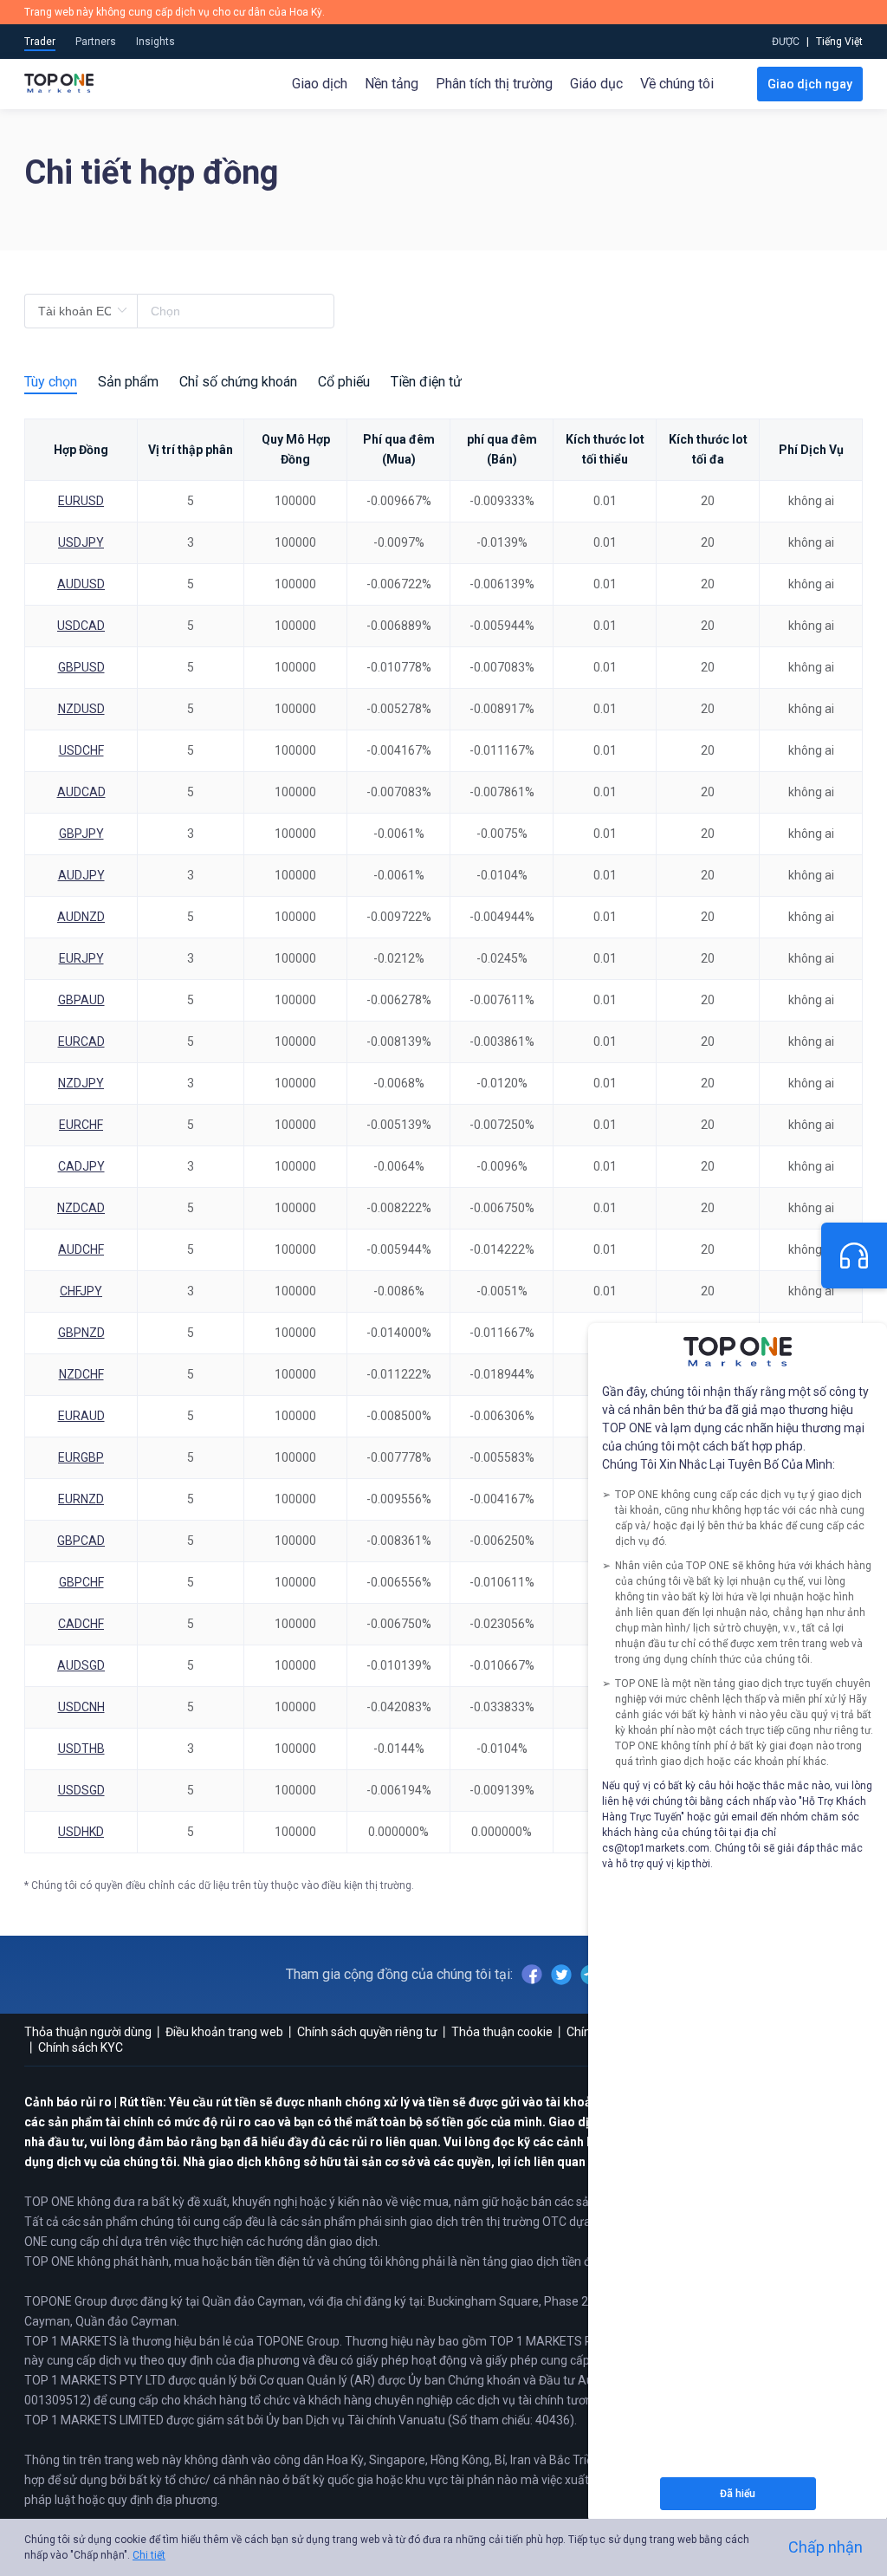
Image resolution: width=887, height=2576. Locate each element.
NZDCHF (81, 1374)
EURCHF (81, 1125)
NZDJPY (81, 1083)
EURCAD (81, 1041)
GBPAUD (81, 1000)
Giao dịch (320, 84)
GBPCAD (81, 1541)
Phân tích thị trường (494, 84)
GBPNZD (81, 1333)
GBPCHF (81, 1582)
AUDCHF (81, 1249)
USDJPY (81, 542)
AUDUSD (81, 584)
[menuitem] (839, 42)
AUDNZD (81, 917)
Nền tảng (392, 84)
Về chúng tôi (677, 84)
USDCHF (81, 750)
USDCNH (81, 1707)
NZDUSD (81, 709)
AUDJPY (81, 875)
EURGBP (81, 1457)
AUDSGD (81, 1665)
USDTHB (81, 1749)
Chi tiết (149, 2555)
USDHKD (81, 1832)
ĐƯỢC (786, 42)
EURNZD (81, 1499)
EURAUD (81, 1416)
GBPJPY (81, 834)
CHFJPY (81, 1291)
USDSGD (81, 1790)
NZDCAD (81, 1208)
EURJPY (81, 958)
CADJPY (81, 1166)
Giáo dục (596, 84)
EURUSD (81, 501)
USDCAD (81, 626)
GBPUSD (81, 667)
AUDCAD (81, 792)
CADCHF (81, 1624)
